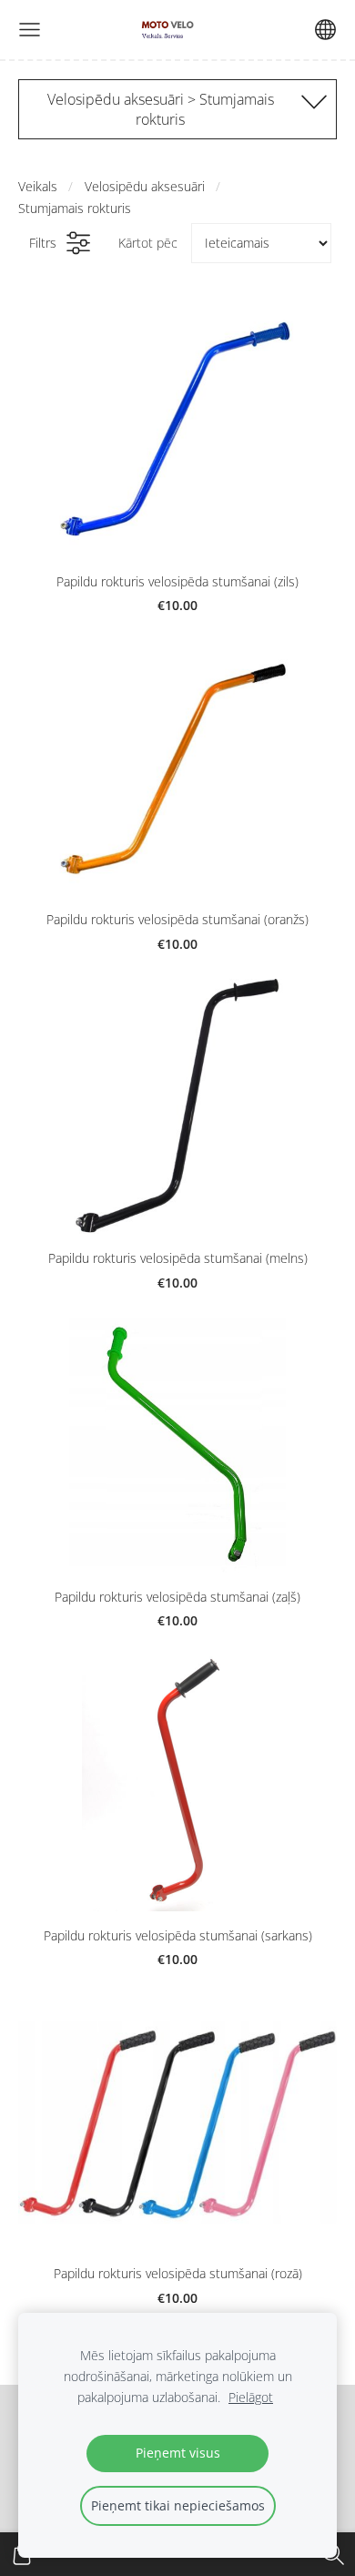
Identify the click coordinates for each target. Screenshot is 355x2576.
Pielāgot (251, 2397)
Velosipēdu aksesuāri (145, 186)
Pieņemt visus (178, 2453)
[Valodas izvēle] (325, 30)
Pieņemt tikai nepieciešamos (178, 2505)
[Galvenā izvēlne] (30, 30)
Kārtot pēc (148, 243)
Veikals (38, 186)
